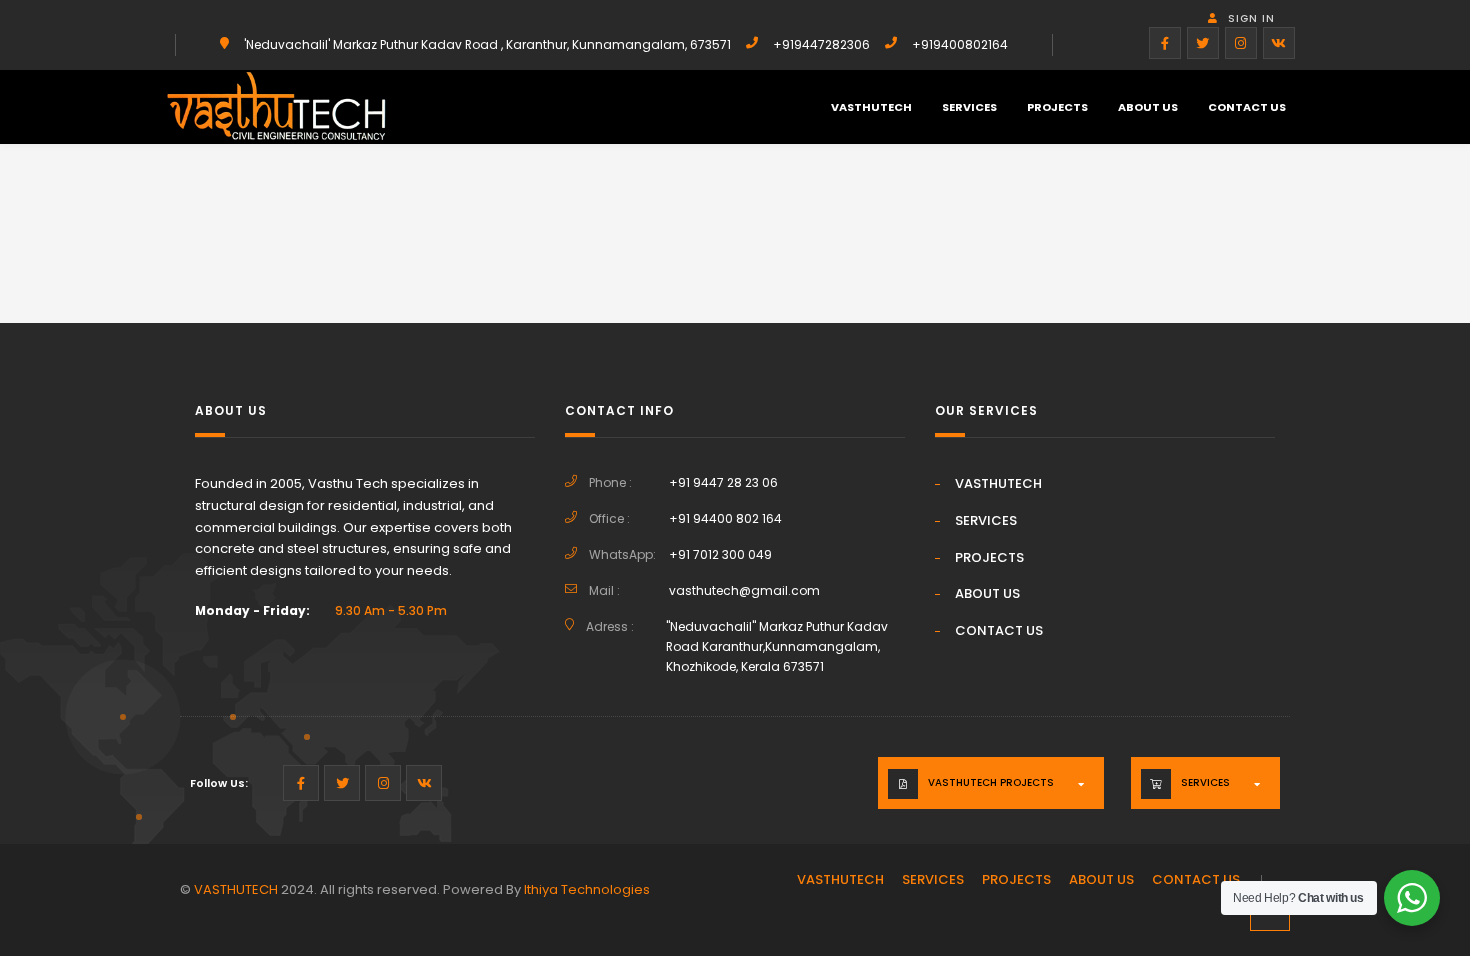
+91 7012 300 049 (720, 554)
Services (1205, 782)
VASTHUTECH (871, 107)
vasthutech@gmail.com (744, 590)
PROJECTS (1057, 107)
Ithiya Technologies (587, 889)
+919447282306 (821, 44)
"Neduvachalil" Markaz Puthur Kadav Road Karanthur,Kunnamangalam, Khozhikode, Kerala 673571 (777, 646)
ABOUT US (1148, 107)
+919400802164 (960, 44)
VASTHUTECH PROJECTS (991, 782)
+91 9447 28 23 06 (723, 482)
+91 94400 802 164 (725, 518)
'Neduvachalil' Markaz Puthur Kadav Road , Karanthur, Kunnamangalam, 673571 (487, 44)
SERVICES (969, 107)
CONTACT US (1247, 107)
